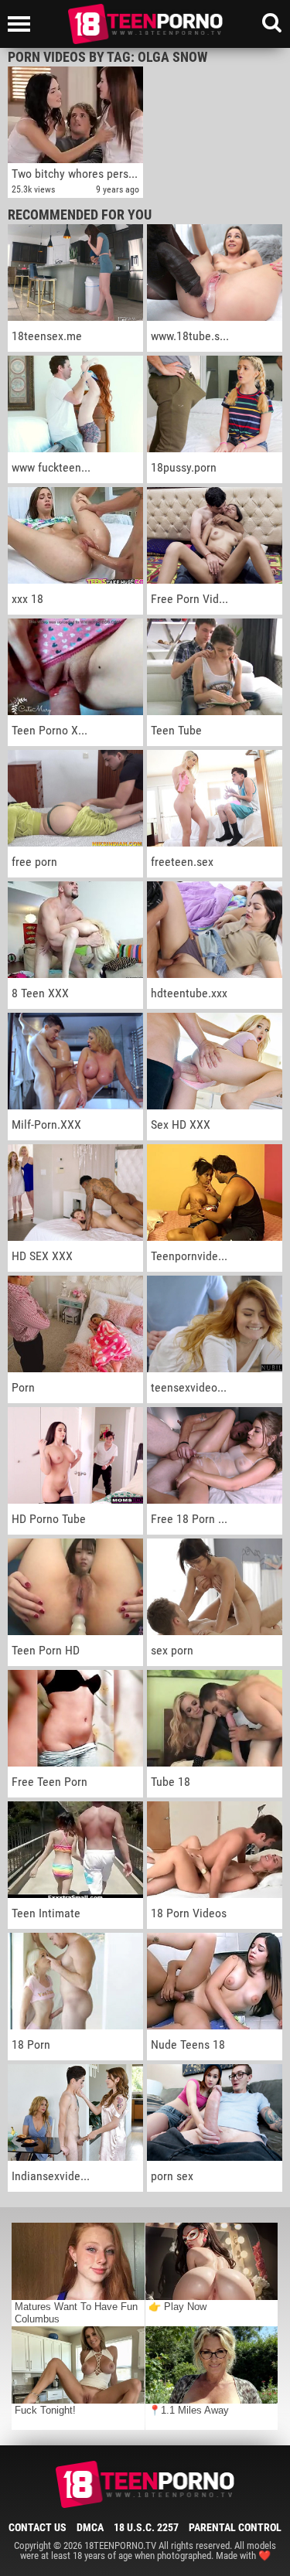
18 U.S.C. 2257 (146, 2527)
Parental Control (235, 2527)
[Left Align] (23, 24)
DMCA (90, 2527)
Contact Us (38, 2527)
